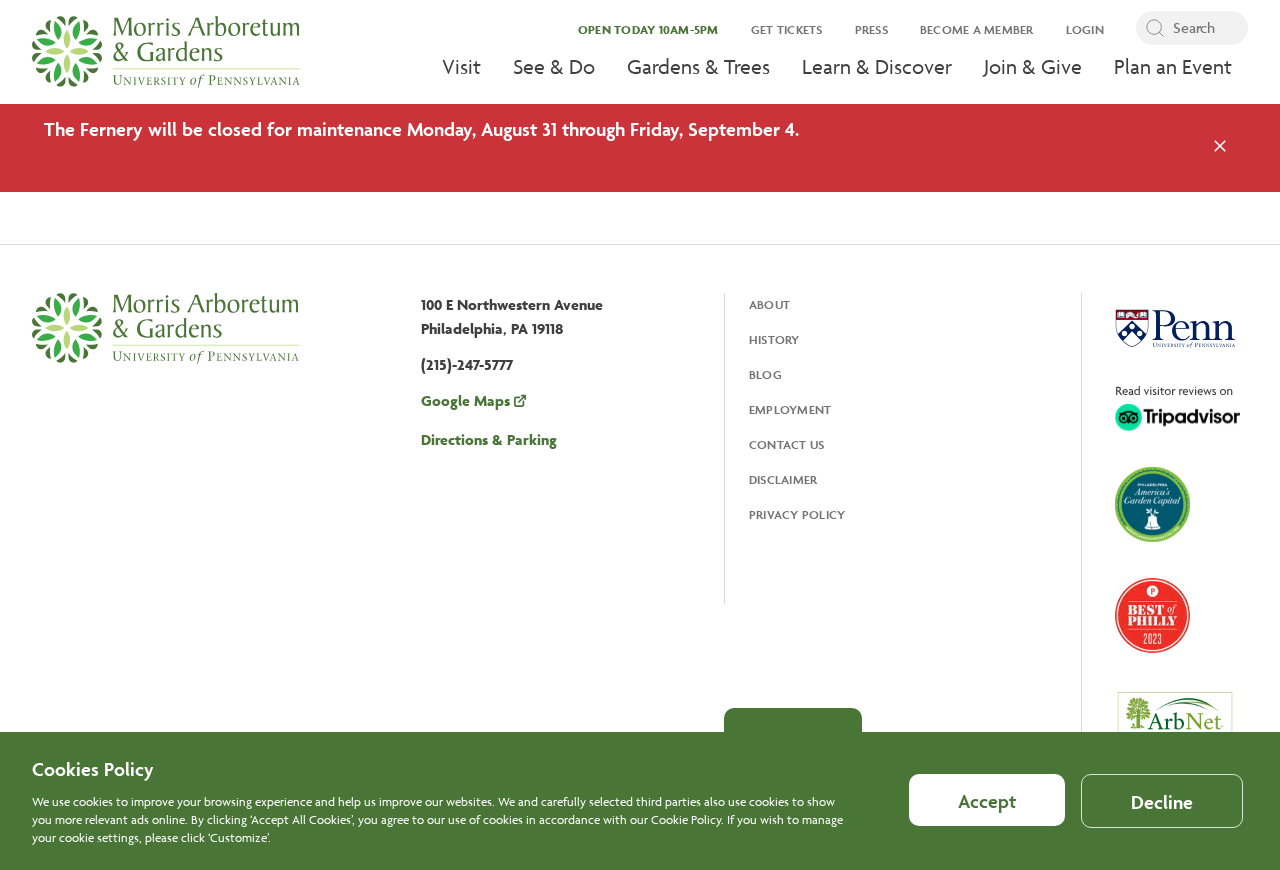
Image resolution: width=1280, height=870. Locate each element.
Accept (987, 801)
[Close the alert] (1220, 148)
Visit (461, 66)
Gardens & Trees (698, 66)
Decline (1162, 802)
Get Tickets (787, 29)
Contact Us (787, 444)
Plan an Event (1173, 66)
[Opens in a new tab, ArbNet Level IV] (1175, 726)
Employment (790, 409)
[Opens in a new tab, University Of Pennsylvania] (1175, 331)
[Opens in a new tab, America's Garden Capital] (1152, 506)
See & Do (554, 66)
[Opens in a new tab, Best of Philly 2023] (1152, 617)
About (769, 304)
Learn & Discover (877, 66)
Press (871, 29)
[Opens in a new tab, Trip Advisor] (1177, 410)
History (774, 339)
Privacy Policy (797, 514)
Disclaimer (783, 479)
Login (1085, 29)
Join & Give (1033, 66)
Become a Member (977, 29)
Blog (765, 374)
